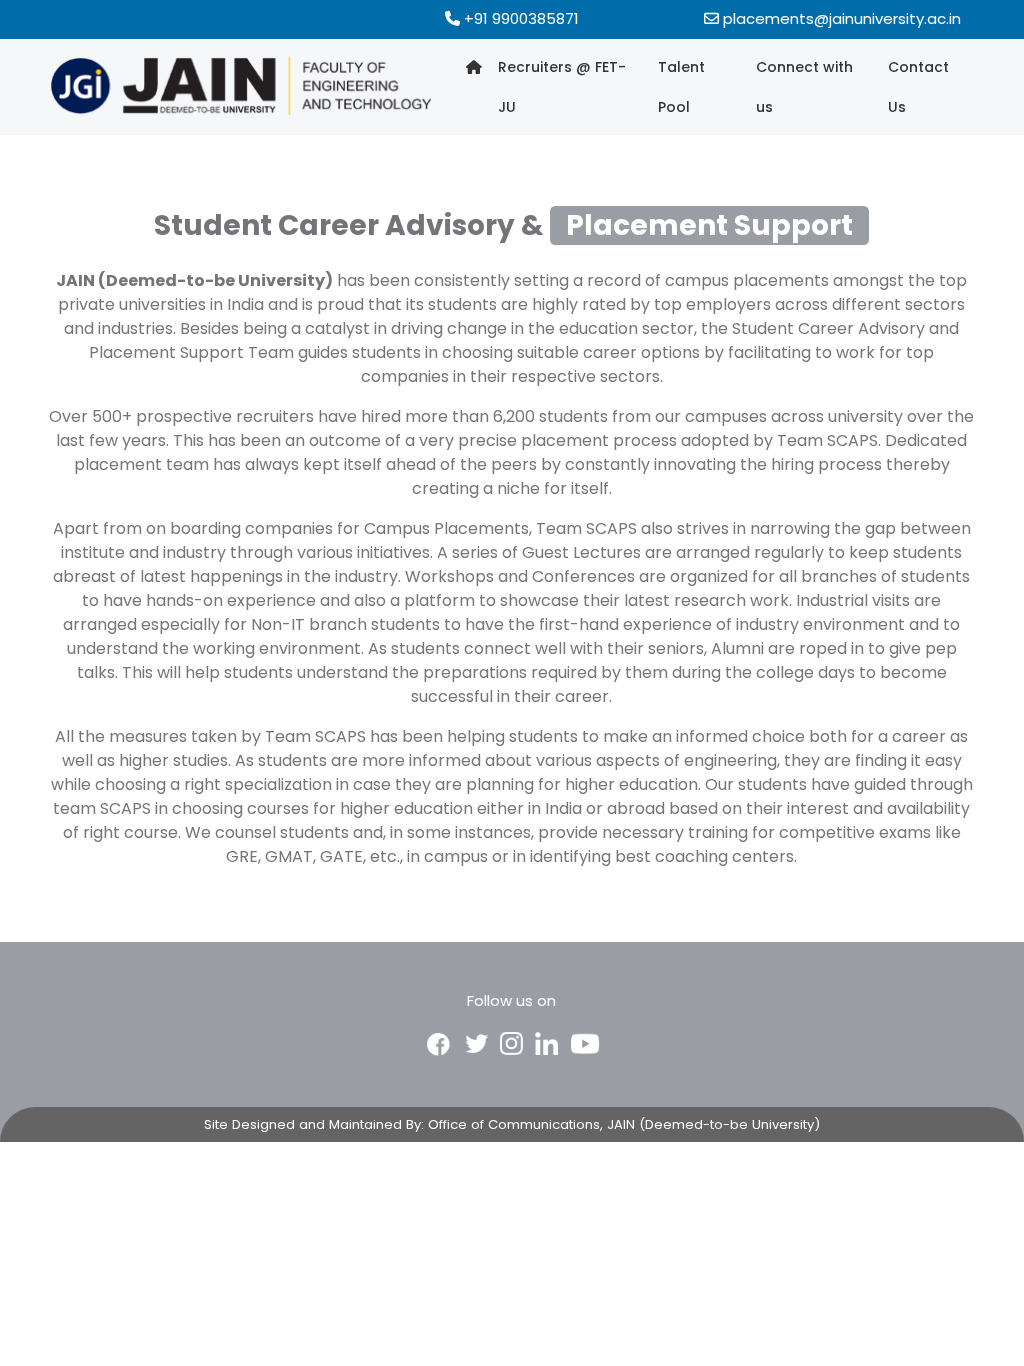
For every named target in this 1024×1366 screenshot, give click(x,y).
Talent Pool (681, 87)
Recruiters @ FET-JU (562, 87)
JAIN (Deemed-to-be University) (713, 1124)
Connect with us (804, 87)
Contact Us (918, 87)
